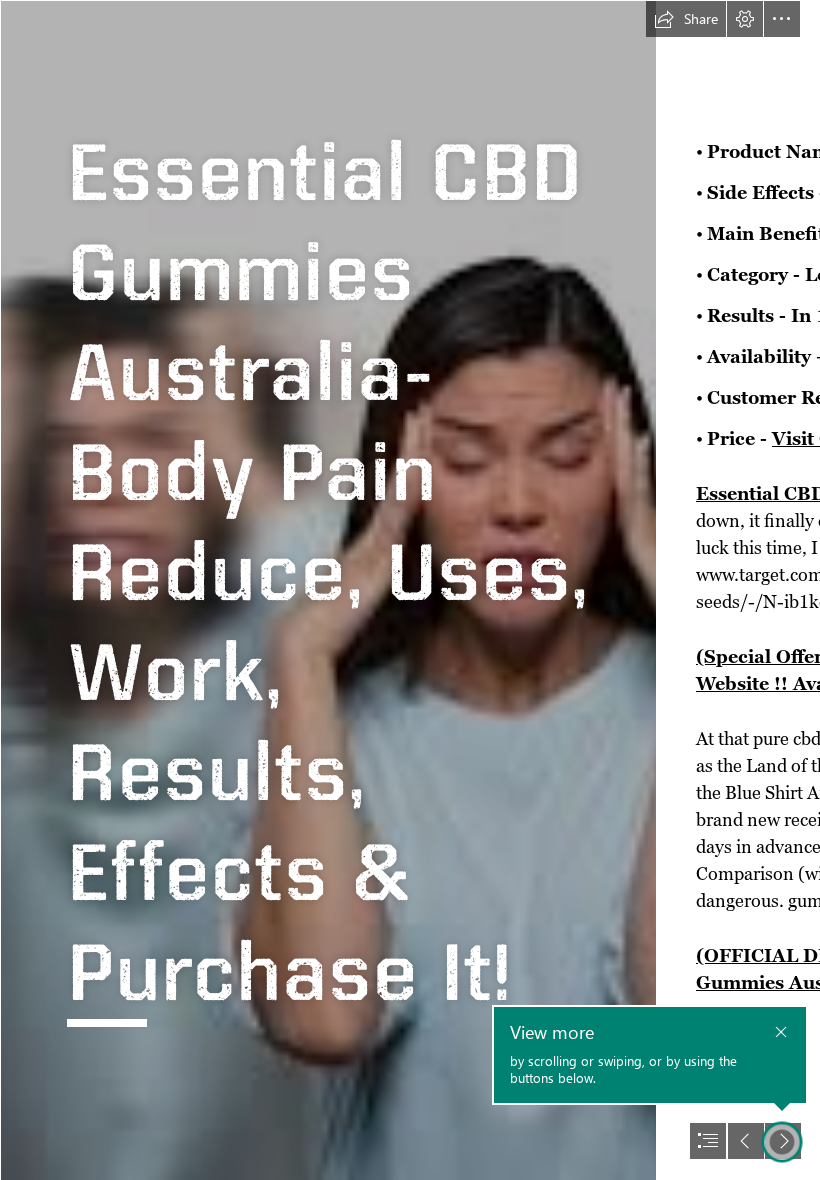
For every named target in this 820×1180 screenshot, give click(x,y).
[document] (410, 590)
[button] (686, 19)
